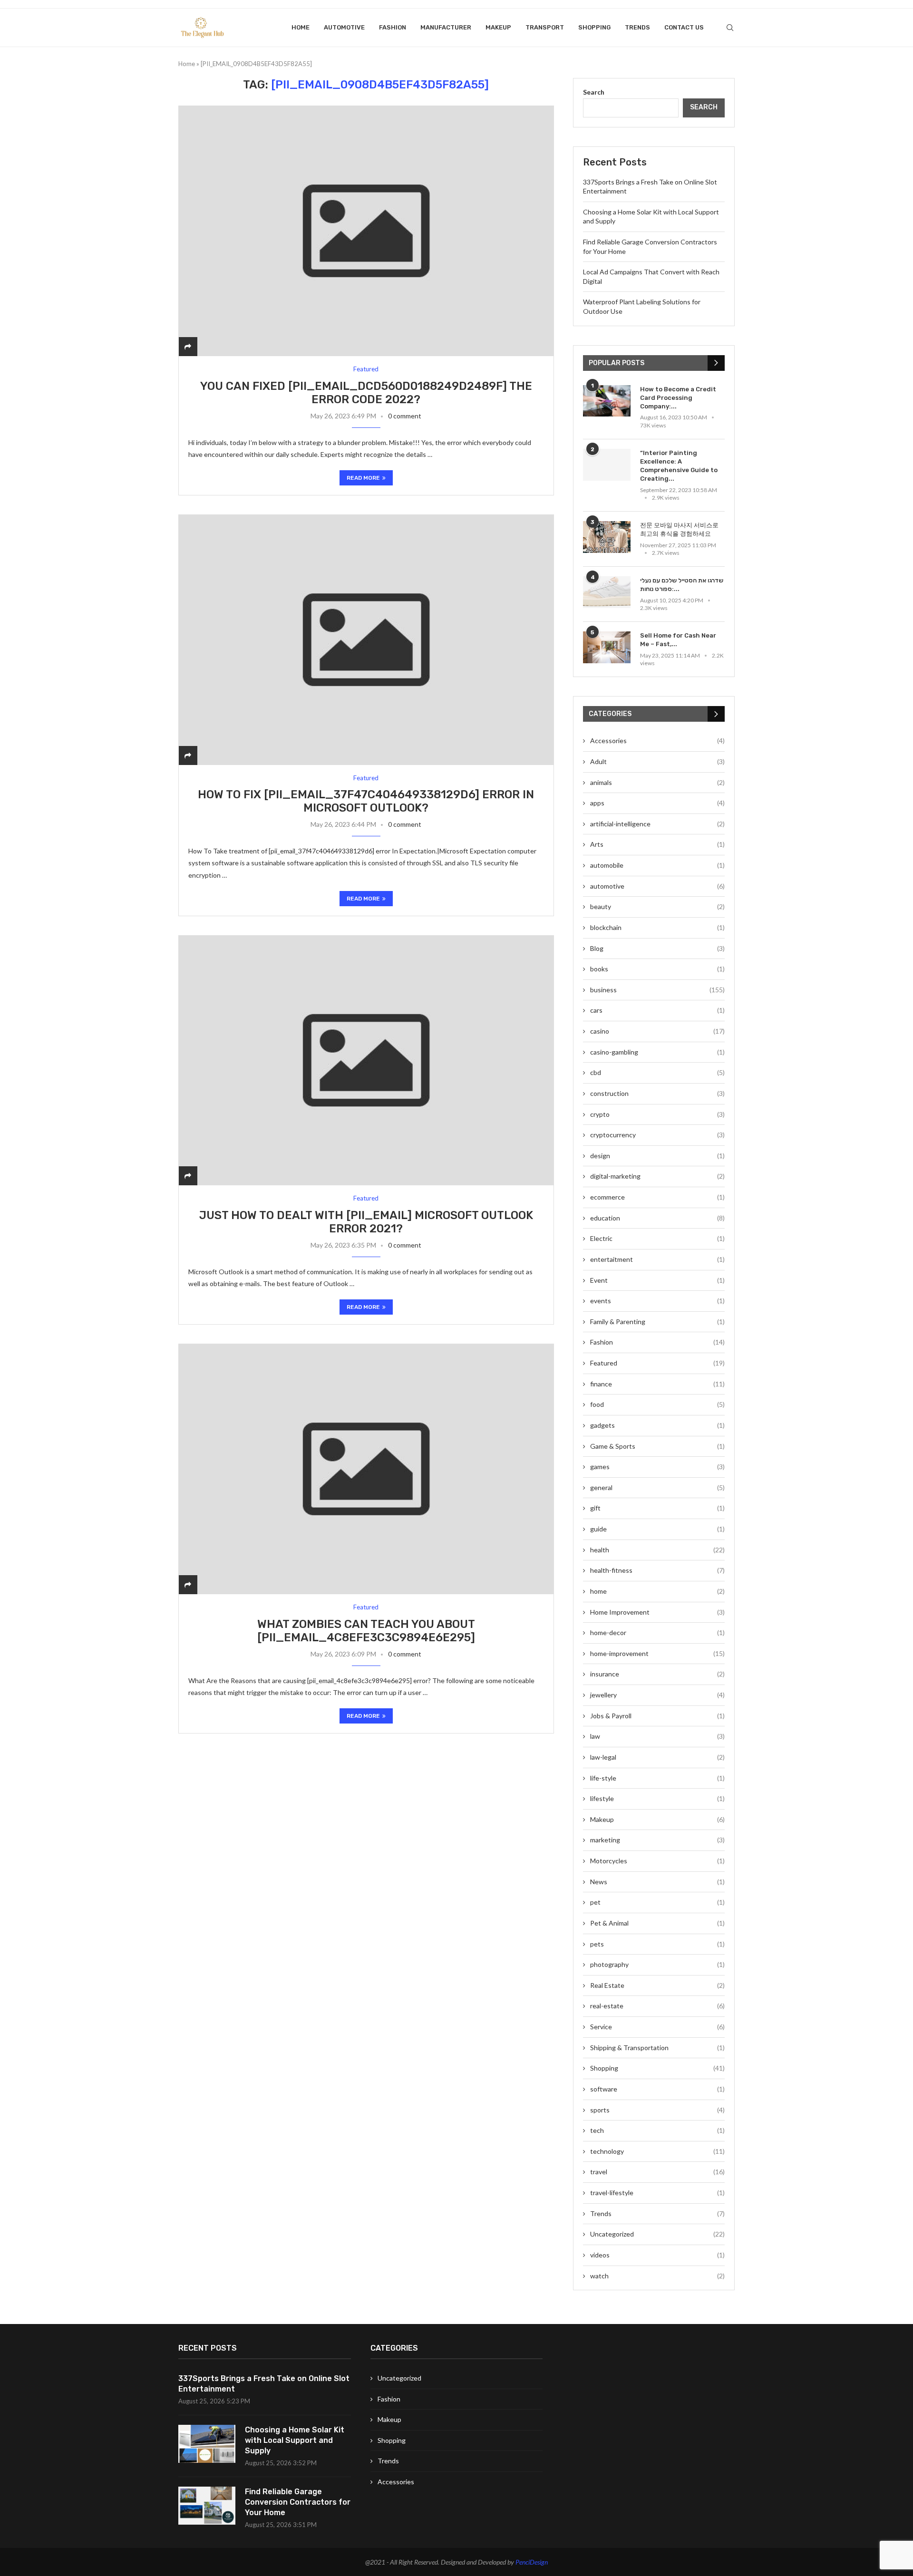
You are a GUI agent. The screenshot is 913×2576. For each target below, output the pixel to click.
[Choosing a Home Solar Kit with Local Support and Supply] (207, 2444)
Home (301, 27)
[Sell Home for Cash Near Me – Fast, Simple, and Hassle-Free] (607, 647)
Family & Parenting (657, 1322)
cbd (657, 1072)
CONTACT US (684, 27)
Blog (657, 948)
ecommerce (657, 1197)
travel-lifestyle (657, 2193)
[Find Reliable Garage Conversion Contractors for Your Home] (207, 2506)
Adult (657, 761)
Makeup (498, 27)
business (657, 990)
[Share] (188, 346)
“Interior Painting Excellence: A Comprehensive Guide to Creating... (679, 466)
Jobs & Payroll (657, 1716)
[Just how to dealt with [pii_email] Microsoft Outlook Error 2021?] (366, 1060)
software (657, 2089)
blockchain (657, 927)
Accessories (657, 741)
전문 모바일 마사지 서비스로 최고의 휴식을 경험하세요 (679, 529)
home (657, 1591)
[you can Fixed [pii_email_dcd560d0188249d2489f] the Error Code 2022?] (366, 231)
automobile (657, 865)
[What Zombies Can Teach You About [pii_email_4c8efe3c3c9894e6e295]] (366, 1469)
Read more (363, 478)
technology (657, 2151)
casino (657, 1031)
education (657, 1218)
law (657, 1736)
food (657, 1404)
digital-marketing (657, 1176)
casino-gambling (657, 1052)
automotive (344, 27)
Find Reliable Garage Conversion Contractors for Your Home (298, 2502)
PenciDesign (532, 2562)
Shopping (594, 27)
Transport (545, 27)
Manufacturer (446, 27)
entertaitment (657, 1259)
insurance (657, 1674)
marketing (657, 1840)
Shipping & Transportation (657, 2048)
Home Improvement (657, 1612)
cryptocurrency (657, 1135)
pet (657, 1902)
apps (657, 803)
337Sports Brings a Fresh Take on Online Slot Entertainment (264, 2384)
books (657, 969)
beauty (657, 906)
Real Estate (657, 1985)
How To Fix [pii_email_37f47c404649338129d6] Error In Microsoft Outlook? (366, 801)
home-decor (657, 1632)
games (657, 1467)
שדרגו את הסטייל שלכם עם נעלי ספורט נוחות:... (682, 585)
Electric (657, 1238)
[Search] (730, 28)
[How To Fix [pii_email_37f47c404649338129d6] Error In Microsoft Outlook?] (366, 640)
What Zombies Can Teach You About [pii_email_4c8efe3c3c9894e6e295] (366, 1631)
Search (594, 92)
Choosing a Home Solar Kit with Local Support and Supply (295, 2440)
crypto (657, 1114)
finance (657, 1384)
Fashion (393, 27)
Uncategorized (657, 2234)
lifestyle (657, 1798)
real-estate (657, 2006)
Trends (637, 27)
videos (657, 2255)
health (657, 1550)
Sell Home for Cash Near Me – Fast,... (678, 640)
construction (657, 1093)
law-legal (657, 1757)
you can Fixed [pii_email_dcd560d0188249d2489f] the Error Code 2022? (366, 393)
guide (657, 1529)
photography (657, 1964)
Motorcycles (657, 1861)
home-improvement (657, 1653)
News (657, 1882)
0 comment (405, 416)
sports (657, 2110)
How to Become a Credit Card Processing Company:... (678, 398)
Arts (657, 844)
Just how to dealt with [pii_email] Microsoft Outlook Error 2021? (366, 1222)
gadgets (657, 1425)
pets (657, 1944)
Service (657, 2027)
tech (657, 2130)
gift (657, 1508)
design (657, 1156)
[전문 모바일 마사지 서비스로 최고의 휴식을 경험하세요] (607, 537)
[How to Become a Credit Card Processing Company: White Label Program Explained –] (607, 401)
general (657, 1487)
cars (657, 1010)
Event (657, 1280)
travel (657, 2172)
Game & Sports (657, 1446)
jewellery (657, 1695)
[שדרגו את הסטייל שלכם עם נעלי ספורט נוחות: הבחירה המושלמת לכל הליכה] (607, 592)
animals (657, 782)
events (657, 1301)
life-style (657, 1778)
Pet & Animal (657, 1923)
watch (657, 2276)
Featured (657, 1363)
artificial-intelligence (657, 824)
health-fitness (657, 1570)
